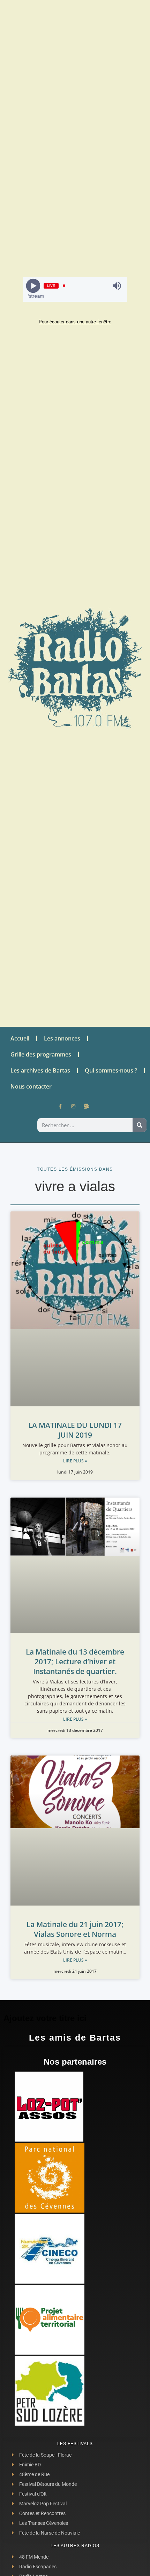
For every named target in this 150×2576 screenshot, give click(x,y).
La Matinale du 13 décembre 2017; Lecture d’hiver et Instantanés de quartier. (75, 1662)
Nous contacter (31, 1086)
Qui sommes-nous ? (111, 1070)
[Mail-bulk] (87, 1106)
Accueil (20, 1038)
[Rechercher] (140, 1125)
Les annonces (62, 1038)
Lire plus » (75, 1461)
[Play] (33, 286)
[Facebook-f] (60, 1106)
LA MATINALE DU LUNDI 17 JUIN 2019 (75, 1430)
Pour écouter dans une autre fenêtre (75, 322)
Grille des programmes (41, 1054)
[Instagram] (73, 1106)
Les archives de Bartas (40, 1070)
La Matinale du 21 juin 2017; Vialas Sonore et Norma (75, 1929)
